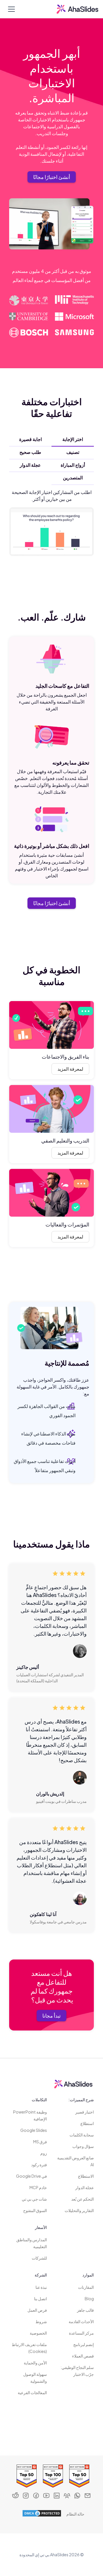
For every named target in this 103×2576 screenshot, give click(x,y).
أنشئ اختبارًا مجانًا (52, 177)
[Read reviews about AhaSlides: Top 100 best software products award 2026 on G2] (51, 2476)
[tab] (73, 439)
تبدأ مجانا (51, 2015)
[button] (10, 9)
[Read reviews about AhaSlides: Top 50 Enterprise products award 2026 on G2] (78, 2476)
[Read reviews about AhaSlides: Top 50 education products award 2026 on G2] (25, 2476)
